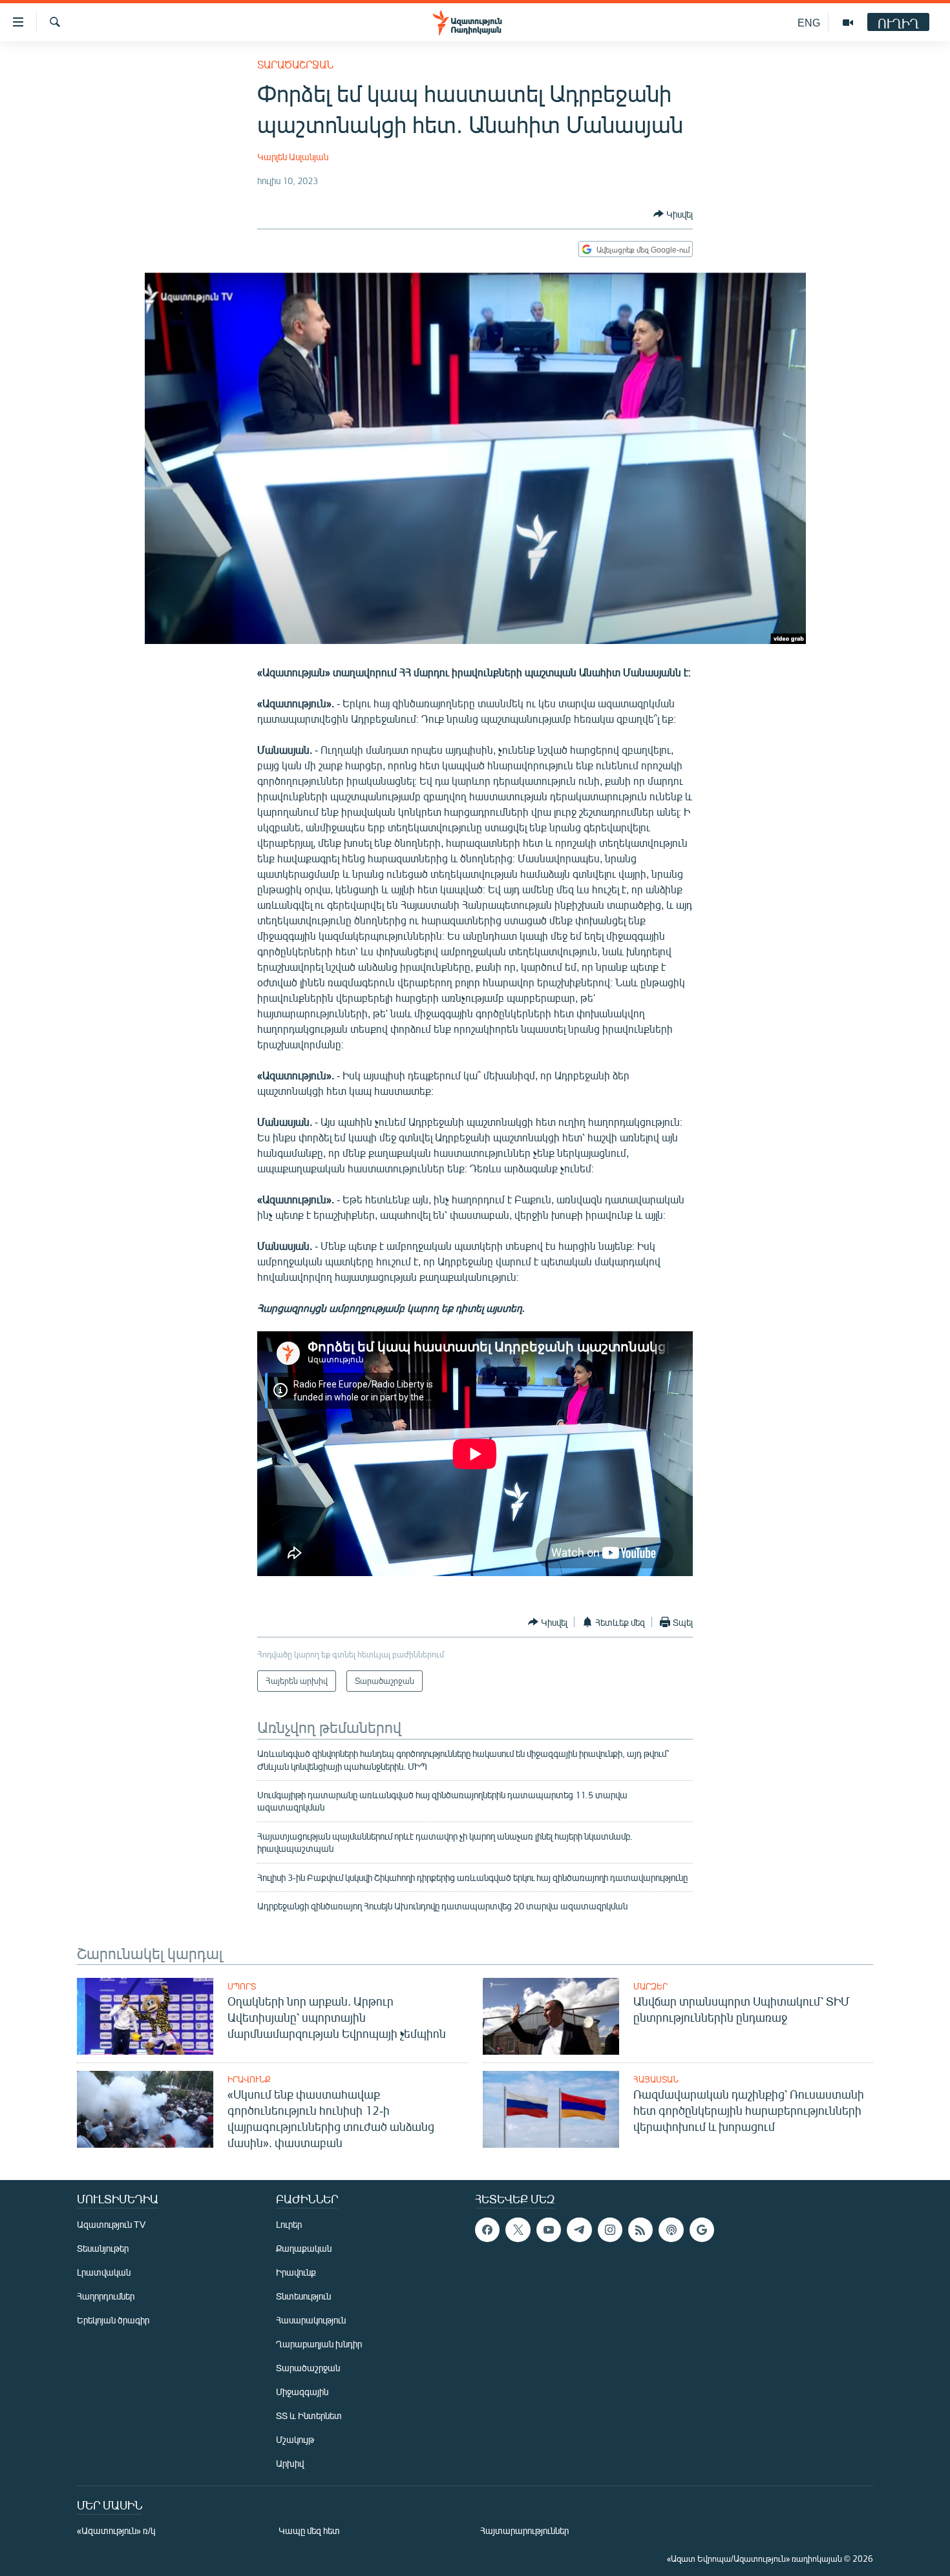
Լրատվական (104, 2272)
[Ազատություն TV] (848, 23)
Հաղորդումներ (106, 2296)
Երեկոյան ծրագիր (113, 2320)
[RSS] (640, 2230)
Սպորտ (242, 1986)
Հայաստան (656, 2079)
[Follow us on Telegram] (579, 2230)
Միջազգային (302, 2392)
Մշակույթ (295, 2439)
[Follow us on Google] (702, 2230)
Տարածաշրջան (295, 64)
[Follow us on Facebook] (487, 2230)
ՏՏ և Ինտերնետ (309, 2415)
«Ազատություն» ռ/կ (116, 2530)
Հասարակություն (311, 2320)
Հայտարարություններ (524, 2530)
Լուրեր (289, 2224)
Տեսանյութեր (103, 2248)
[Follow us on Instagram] (610, 2230)
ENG (809, 22)
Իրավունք (249, 2079)
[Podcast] (671, 2230)
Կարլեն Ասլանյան (293, 157)
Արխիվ (290, 2463)
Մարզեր (650, 1986)
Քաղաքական (304, 2248)
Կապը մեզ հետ (309, 2530)
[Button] (673, 214)
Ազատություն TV (111, 2224)
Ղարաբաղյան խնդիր (319, 2344)
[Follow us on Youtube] (549, 2230)
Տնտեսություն (303, 2296)
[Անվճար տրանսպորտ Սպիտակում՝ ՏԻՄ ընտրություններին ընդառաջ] (551, 2016)
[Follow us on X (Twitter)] (518, 2230)
